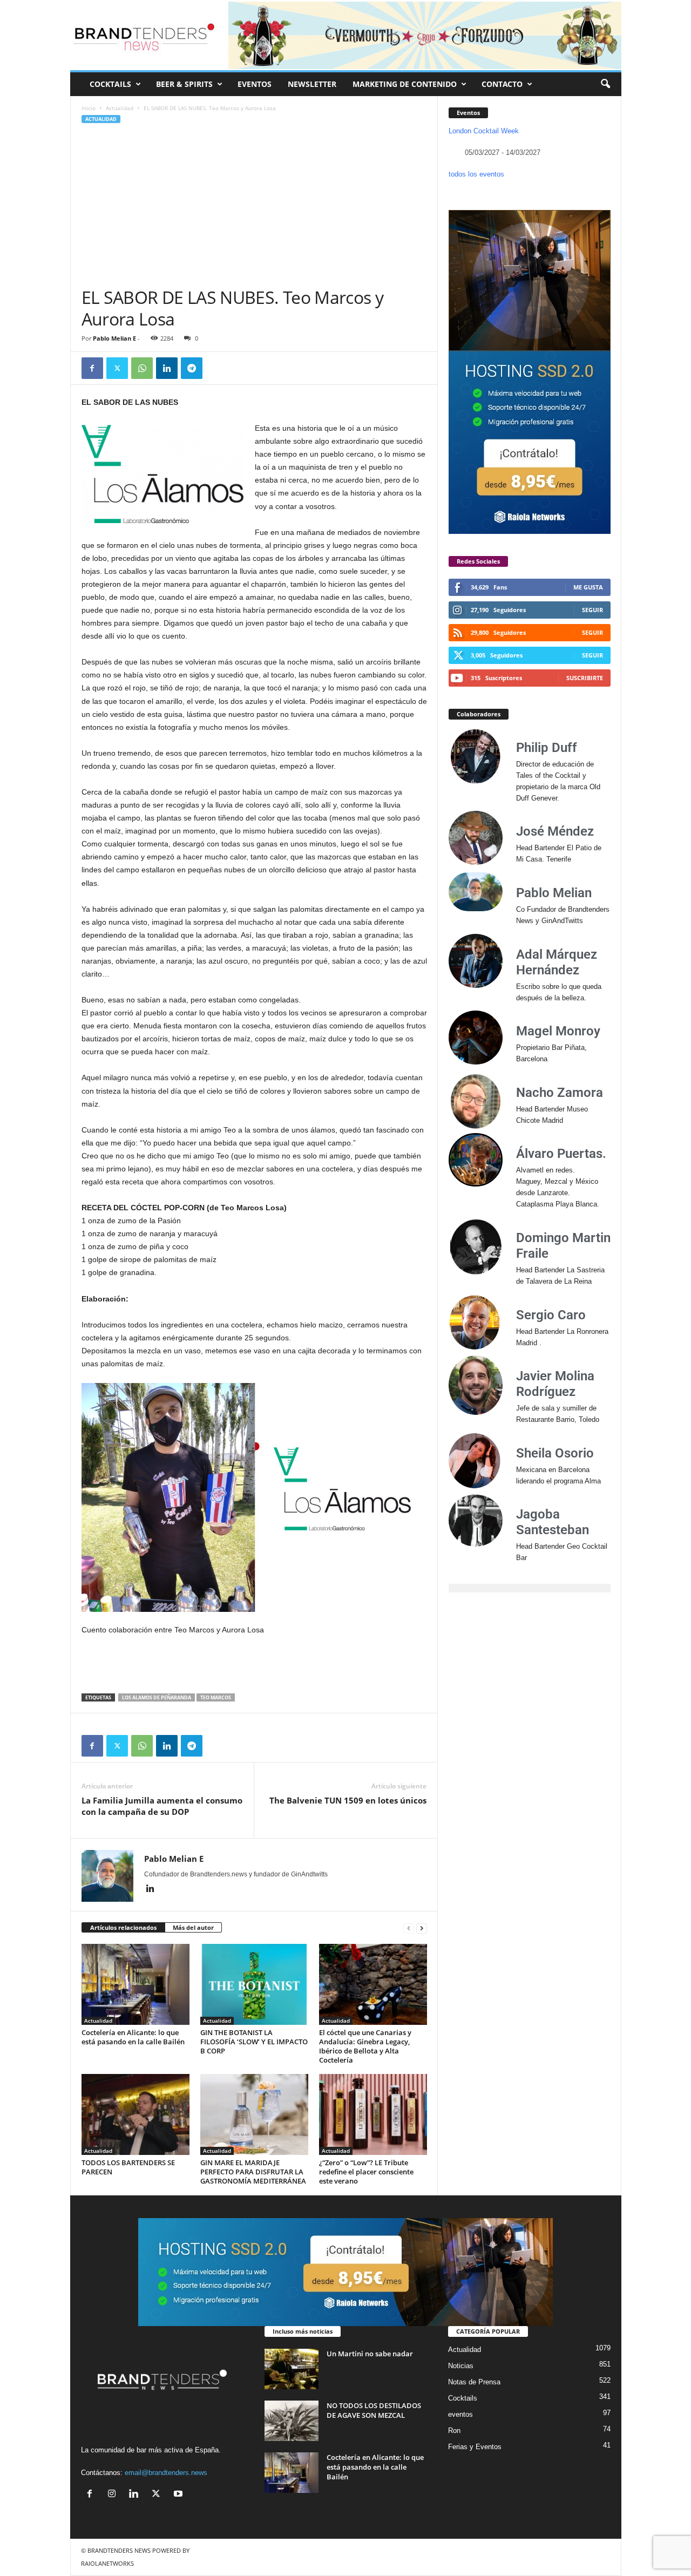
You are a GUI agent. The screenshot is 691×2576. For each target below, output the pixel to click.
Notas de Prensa (474, 2382)
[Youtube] (179, 2495)
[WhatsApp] (142, 368)
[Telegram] (192, 368)
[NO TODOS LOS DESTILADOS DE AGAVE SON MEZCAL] (292, 2421)
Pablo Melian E (114, 338)
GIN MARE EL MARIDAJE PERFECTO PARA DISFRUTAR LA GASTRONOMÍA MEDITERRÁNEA (253, 2172)
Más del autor (193, 1927)
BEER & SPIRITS (184, 84)
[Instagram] (114, 2495)
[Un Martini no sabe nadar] (292, 2369)
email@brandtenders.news (166, 2473)
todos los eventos (476, 174)
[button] (605, 84)
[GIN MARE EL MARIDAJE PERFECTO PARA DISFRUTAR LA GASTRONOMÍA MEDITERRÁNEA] (254, 2114)
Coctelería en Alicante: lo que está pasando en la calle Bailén (133, 2037)
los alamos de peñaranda (157, 1697)
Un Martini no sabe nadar (370, 2354)
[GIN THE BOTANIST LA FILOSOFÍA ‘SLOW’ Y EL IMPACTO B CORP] (254, 1984)
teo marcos (216, 1697)
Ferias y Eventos (475, 2447)
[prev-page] (409, 1928)
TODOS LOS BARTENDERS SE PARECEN (128, 2167)
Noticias (461, 2366)
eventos (460, 2414)
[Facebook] (92, 368)
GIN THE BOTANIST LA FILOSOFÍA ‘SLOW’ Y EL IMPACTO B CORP (254, 2042)
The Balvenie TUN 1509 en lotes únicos (348, 1800)
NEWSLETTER (312, 84)
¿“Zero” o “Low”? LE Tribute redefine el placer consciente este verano (366, 2172)
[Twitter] (117, 368)
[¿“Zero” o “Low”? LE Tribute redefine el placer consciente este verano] (373, 2114)
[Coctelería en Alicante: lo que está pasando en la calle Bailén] (136, 1984)
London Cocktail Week (484, 131)
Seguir (592, 610)
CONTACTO (502, 84)
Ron (454, 2431)
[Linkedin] (167, 368)
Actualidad (120, 108)
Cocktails (463, 2398)
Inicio (89, 108)
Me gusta (588, 587)
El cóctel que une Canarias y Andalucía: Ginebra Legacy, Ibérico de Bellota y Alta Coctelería (365, 2046)
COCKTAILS (110, 84)
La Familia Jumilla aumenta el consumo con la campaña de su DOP (162, 1806)
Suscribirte (585, 678)
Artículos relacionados (123, 1927)
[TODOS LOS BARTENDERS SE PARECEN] (136, 2114)
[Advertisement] (254, 206)
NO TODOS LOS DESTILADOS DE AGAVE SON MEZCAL (374, 2410)
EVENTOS (255, 84)
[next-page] (422, 1928)
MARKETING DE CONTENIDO (405, 84)
